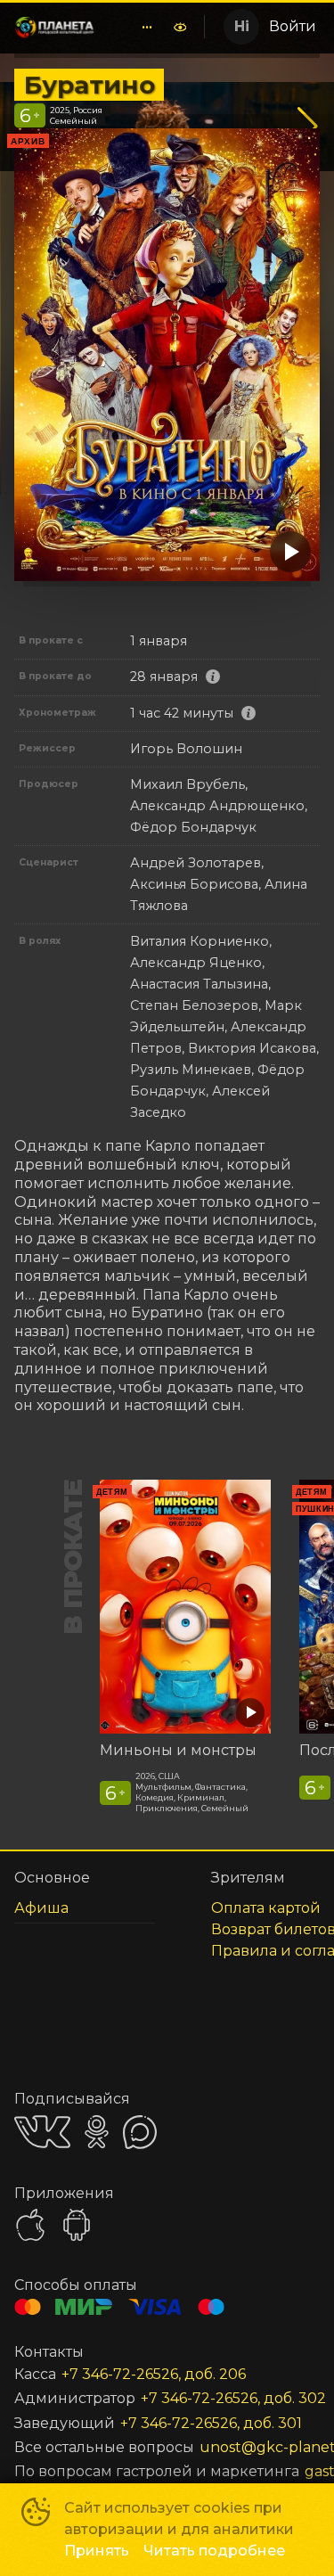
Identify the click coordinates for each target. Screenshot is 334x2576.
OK (97, 2132)
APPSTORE (30, 2225)
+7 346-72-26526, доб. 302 (233, 2398)
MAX (140, 2132)
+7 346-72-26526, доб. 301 (211, 2423)
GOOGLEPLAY (77, 2225)
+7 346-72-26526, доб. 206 (154, 2374)
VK (42, 2132)
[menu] (136, 27)
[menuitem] (147, 27)
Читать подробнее (214, 2551)
